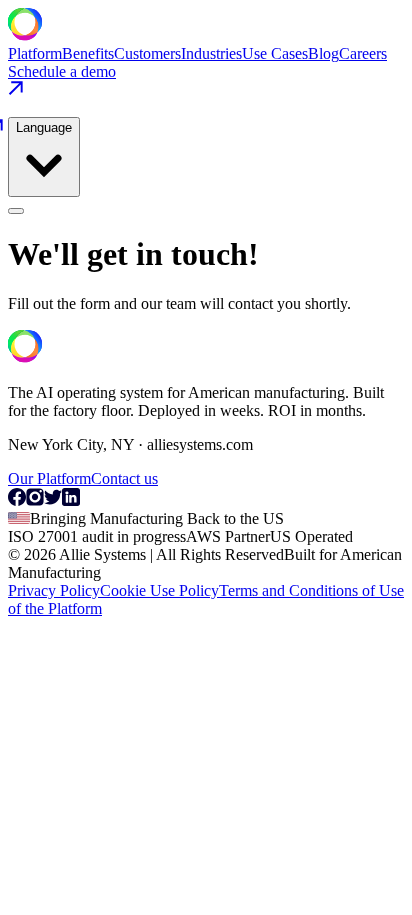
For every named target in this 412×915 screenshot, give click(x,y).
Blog (323, 53)
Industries (211, 53)
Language (44, 127)
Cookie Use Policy (159, 590)
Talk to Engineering (71, 628)
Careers (363, 53)
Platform (35, 53)
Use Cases (275, 53)
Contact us (124, 478)
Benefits (88, 53)
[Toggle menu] (16, 211)
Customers (147, 53)
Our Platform (49, 478)
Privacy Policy (54, 590)
